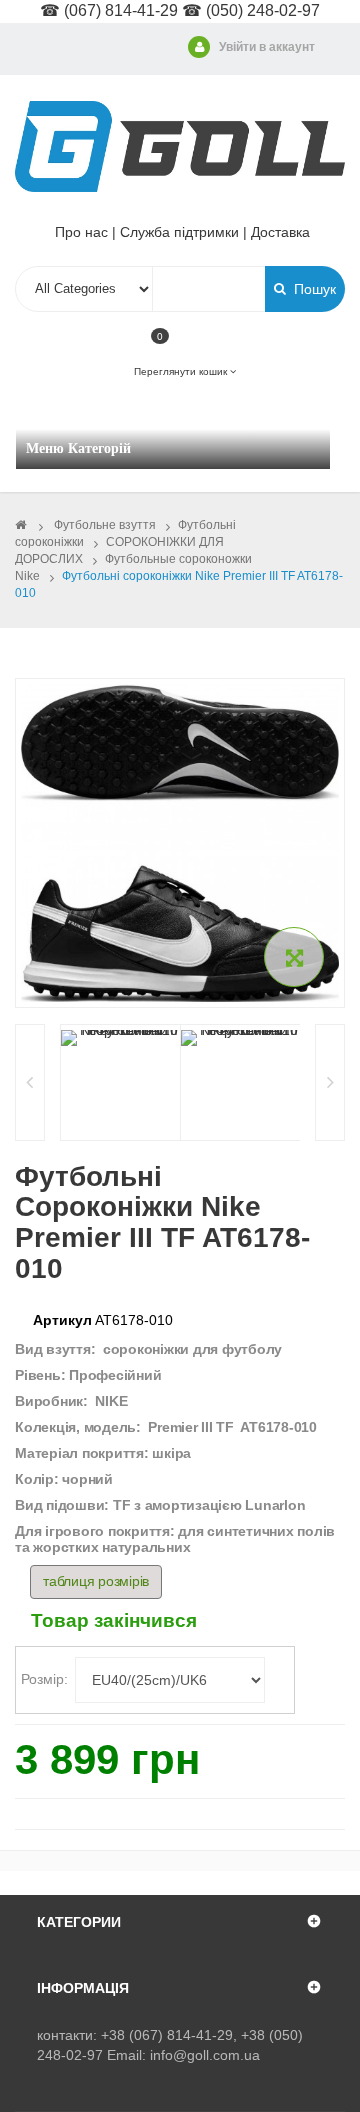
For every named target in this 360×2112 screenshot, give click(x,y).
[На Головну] (20, 525)
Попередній (30, 1082)
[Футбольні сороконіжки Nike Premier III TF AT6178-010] (120, 1038)
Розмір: (46, 1679)
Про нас (81, 232)
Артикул (62, 1320)
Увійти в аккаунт (267, 47)
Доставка (280, 232)
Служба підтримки (179, 232)
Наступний (330, 1082)
